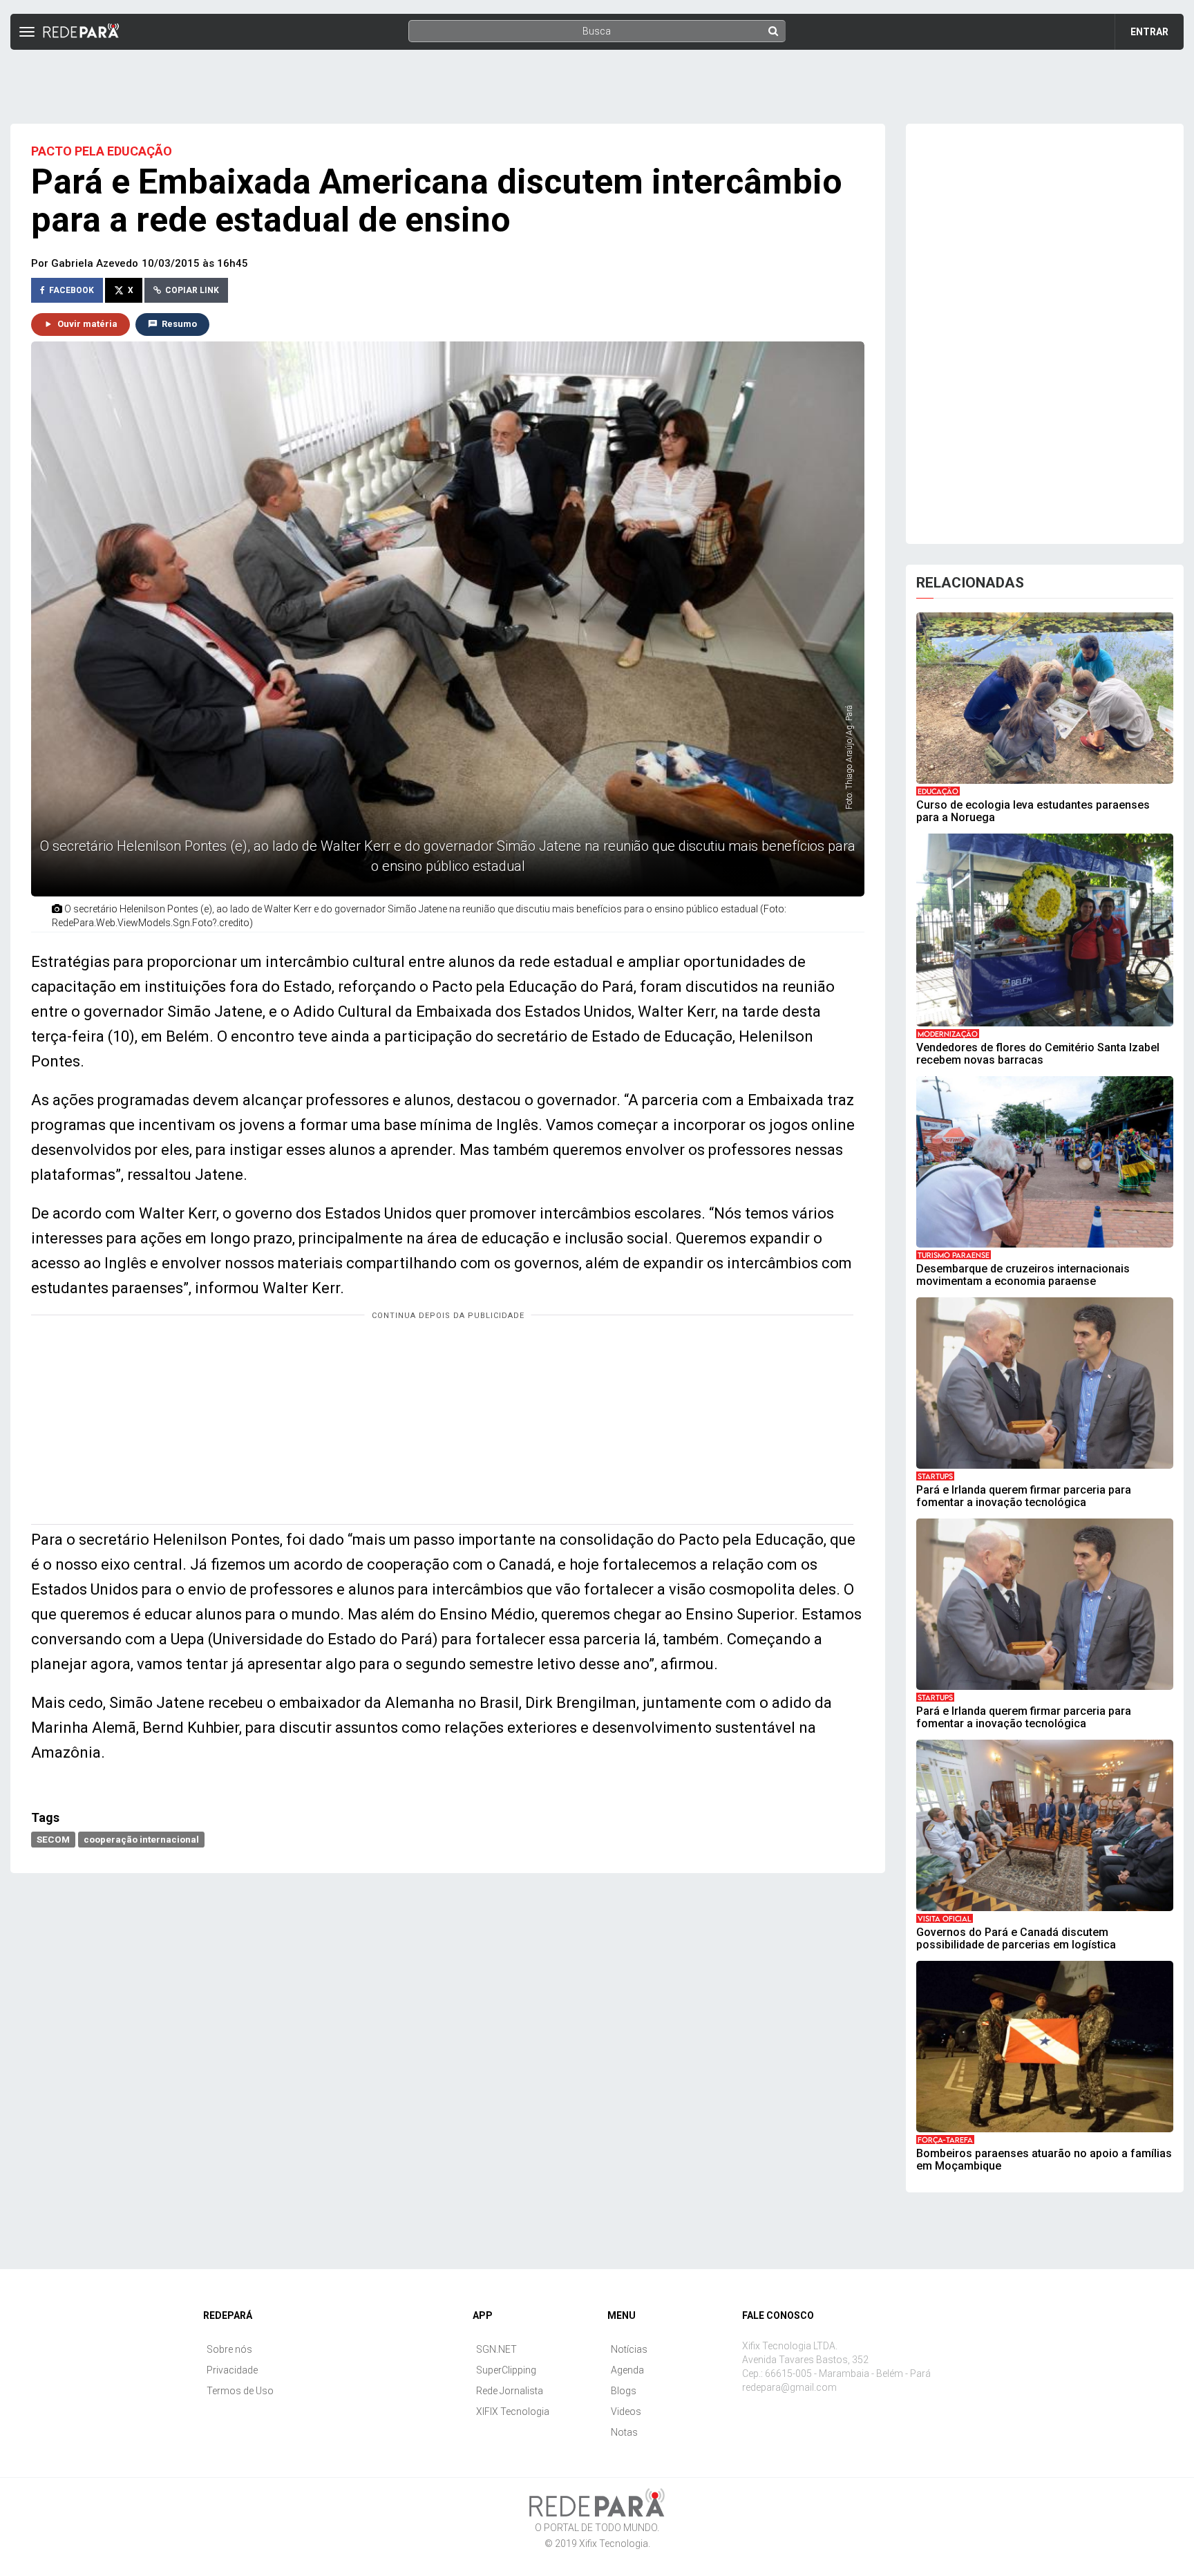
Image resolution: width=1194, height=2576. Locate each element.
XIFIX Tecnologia (513, 2412)
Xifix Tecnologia (614, 2544)
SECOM (53, 1839)
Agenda (627, 2370)
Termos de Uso (240, 2391)
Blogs (624, 2391)
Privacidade (232, 2370)
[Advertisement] (597, 81)
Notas (624, 2432)
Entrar (1149, 32)
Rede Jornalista (510, 2391)
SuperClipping (506, 2370)
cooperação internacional (141, 1839)
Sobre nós (229, 2349)
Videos (626, 2412)
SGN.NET (496, 2349)
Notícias (629, 2349)
